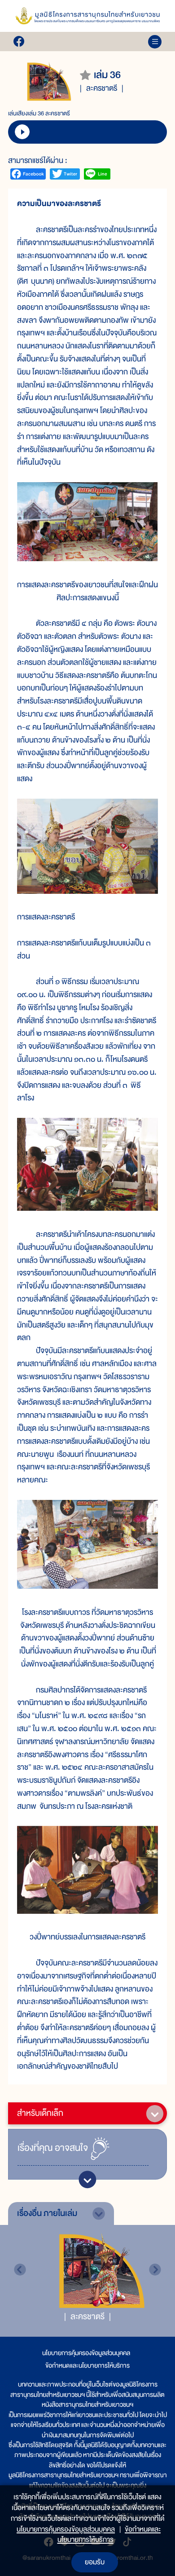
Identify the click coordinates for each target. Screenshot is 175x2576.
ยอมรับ (95, 2562)
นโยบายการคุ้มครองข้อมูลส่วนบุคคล (86, 2353)
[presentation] (20, 2270)
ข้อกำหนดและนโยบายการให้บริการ (87, 2365)
